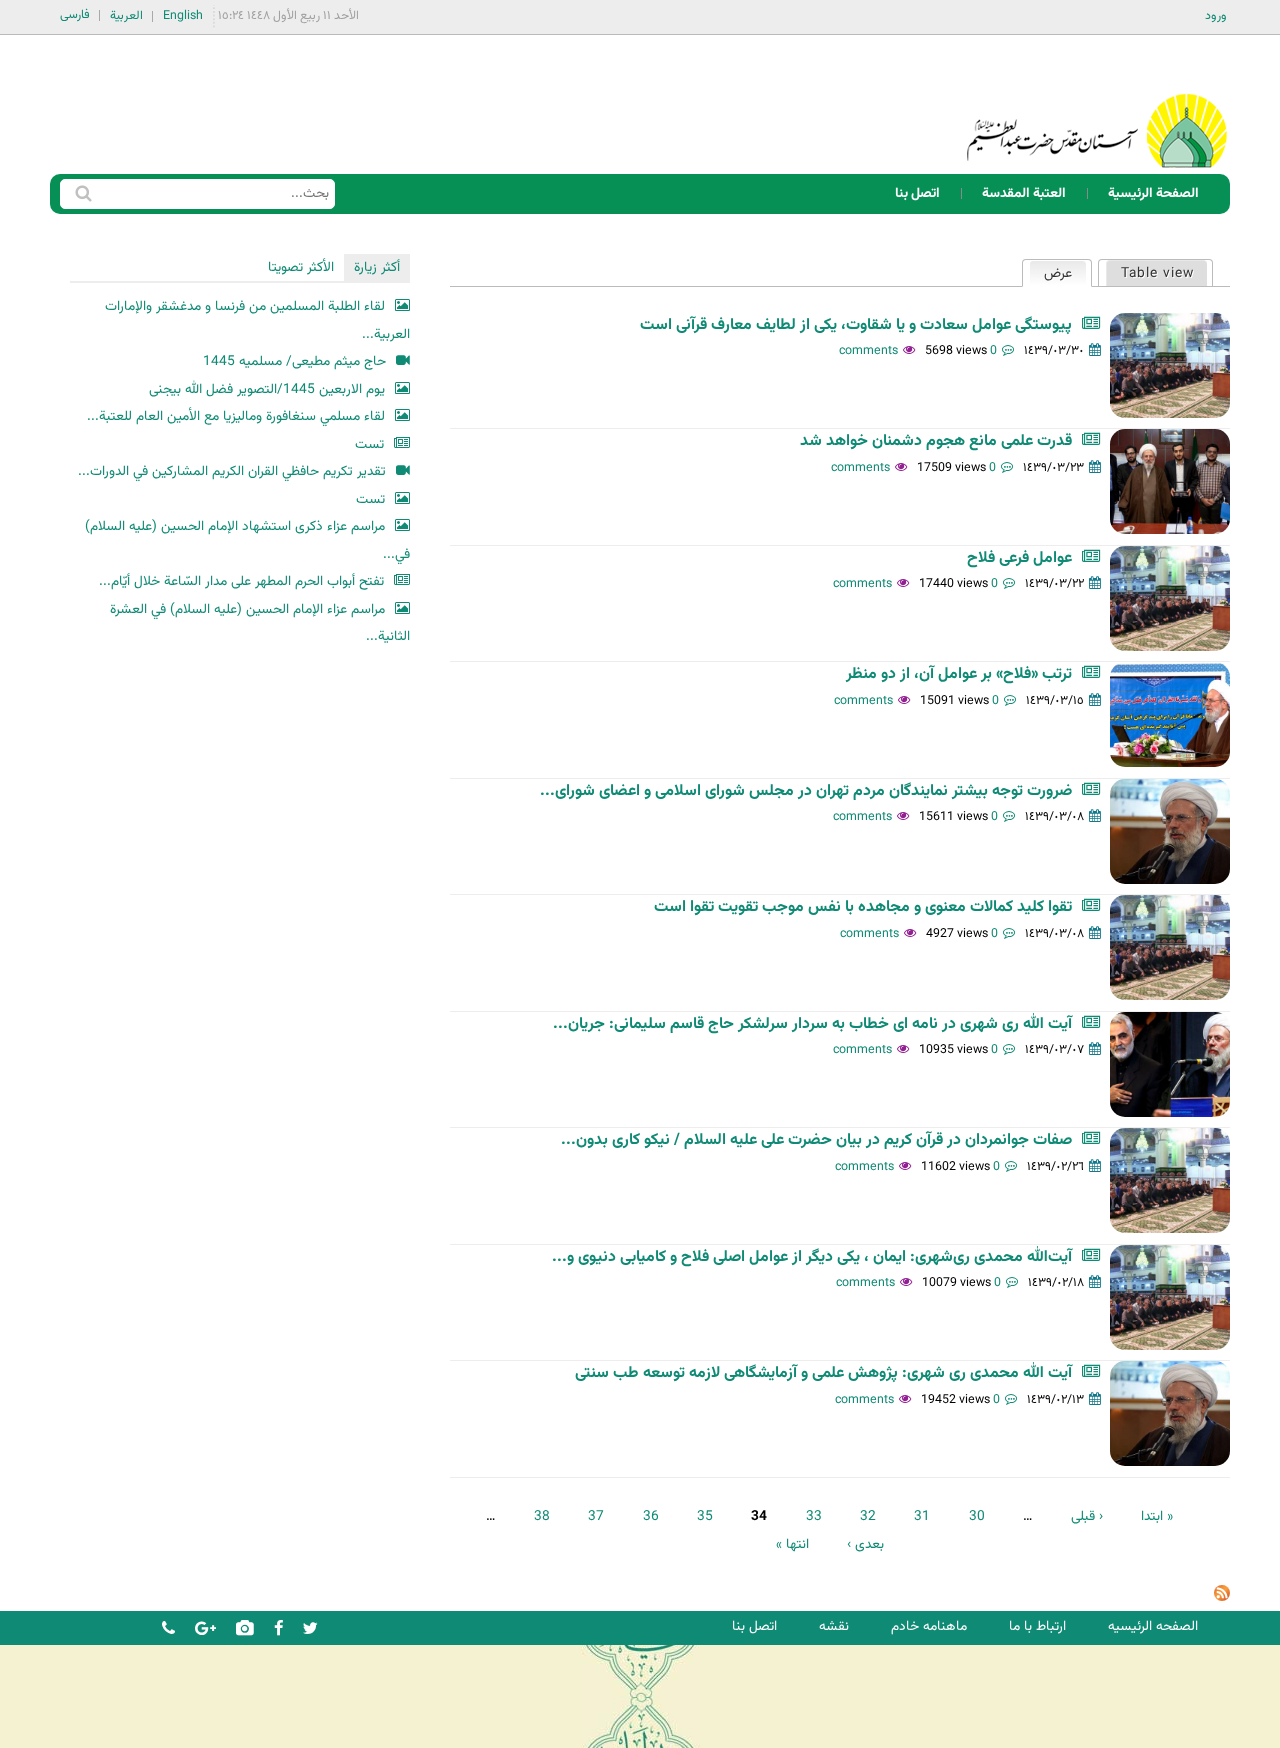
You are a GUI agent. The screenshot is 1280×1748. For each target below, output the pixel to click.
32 (868, 1516)
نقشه (834, 1626)
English (183, 16)
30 (977, 1516)
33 (814, 1516)
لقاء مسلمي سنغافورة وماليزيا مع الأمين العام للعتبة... (236, 416)
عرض (1050, 273)
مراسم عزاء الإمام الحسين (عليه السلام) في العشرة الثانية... (260, 623)
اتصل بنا (917, 193)
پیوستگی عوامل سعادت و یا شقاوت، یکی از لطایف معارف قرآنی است (856, 325)
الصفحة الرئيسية (1153, 193)
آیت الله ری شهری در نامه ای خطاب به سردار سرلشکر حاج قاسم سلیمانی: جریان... (812, 1024)
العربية (126, 16)
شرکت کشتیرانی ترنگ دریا (69, 1731)
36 (651, 1516)
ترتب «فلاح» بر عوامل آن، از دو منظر (959, 674)
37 (596, 1516)
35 (705, 1516)
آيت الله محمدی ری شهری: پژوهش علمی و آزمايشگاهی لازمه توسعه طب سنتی (823, 1373)
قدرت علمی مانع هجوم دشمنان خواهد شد (936, 441)
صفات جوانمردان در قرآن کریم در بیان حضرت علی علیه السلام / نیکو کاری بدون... (816, 1140)
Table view (1157, 273)
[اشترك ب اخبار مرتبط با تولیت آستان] (1222, 1597)
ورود (1216, 16)
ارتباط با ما (1037, 1626)
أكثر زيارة (377, 267)
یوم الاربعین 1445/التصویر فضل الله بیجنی (267, 389)
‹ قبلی (1087, 1516)
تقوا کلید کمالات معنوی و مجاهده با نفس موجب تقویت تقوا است (863, 907)
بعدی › (865, 1544)
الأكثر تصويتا (301, 267)
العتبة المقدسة (1024, 193)
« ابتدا (1157, 1516)
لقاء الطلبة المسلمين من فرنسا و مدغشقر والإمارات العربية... (257, 320)
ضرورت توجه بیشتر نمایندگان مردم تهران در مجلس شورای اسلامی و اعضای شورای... (806, 791)
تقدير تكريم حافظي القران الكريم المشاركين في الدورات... (232, 471)
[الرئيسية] (1097, 104)
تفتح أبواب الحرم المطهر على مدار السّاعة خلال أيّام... (241, 581)
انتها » (792, 1544)
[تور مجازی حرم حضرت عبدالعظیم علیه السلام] (80, 163)
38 (542, 1516)
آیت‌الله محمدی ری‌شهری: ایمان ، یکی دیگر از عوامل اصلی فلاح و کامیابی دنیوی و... (812, 1257)
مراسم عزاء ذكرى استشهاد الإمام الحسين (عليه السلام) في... (247, 540)
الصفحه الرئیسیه (1153, 1626)
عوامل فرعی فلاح (1019, 558)
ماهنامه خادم (929, 1626)
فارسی (75, 15)
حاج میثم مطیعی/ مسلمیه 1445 (294, 361)
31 (922, 1516)
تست (369, 444)
